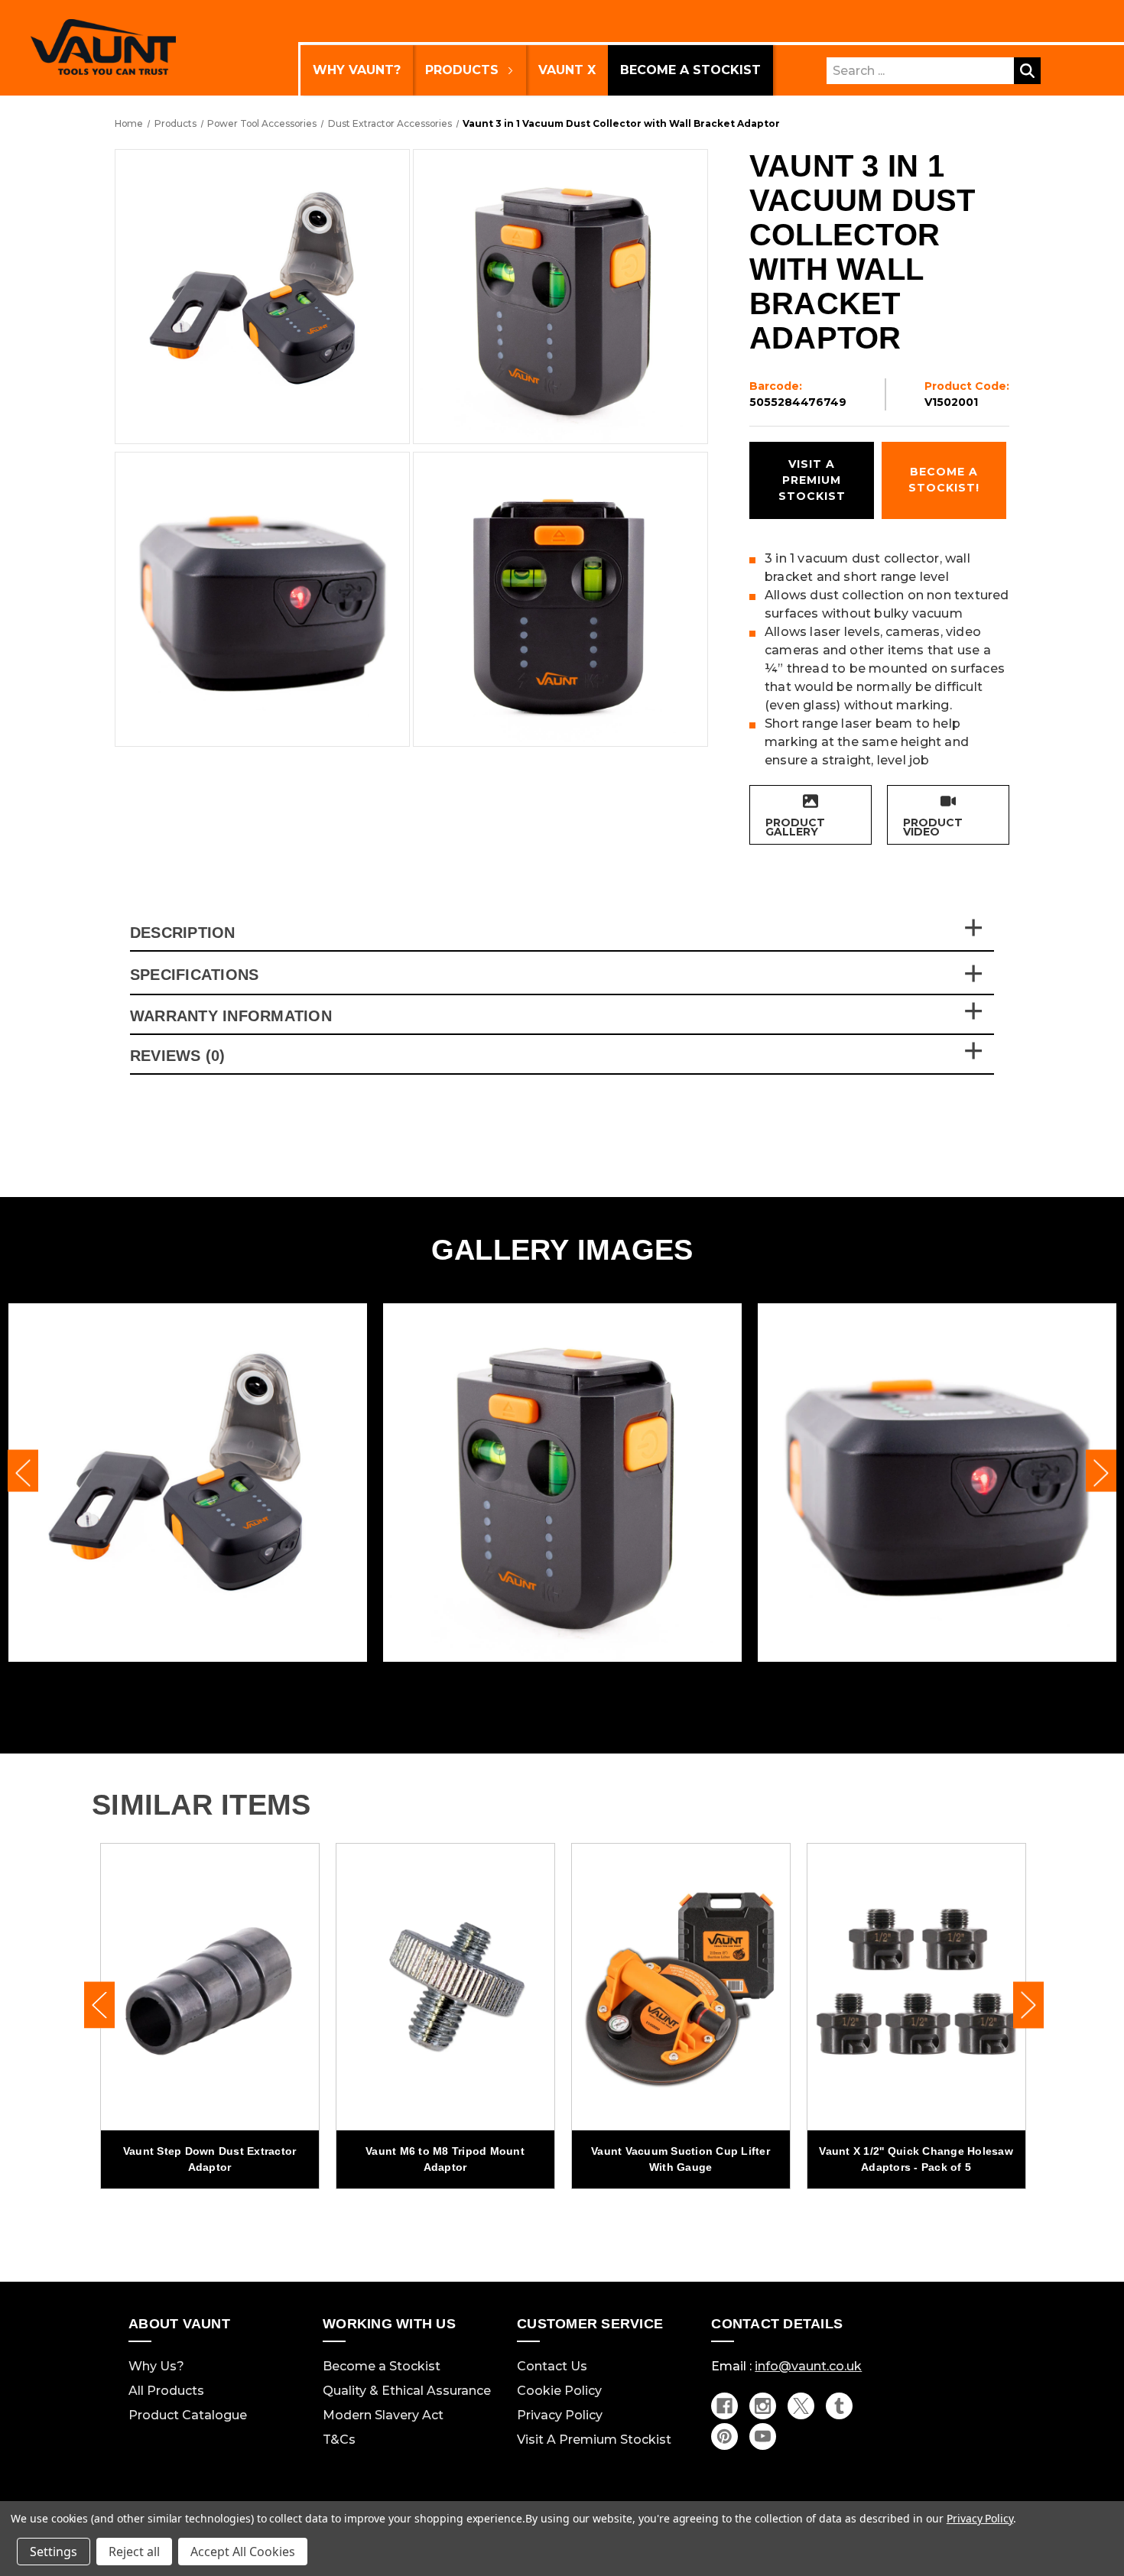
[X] (801, 2406)
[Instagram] (763, 2406)
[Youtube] (763, 2436)
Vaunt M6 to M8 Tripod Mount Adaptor (445, 2159)
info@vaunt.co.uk (808, 2366)
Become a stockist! (944, 480)
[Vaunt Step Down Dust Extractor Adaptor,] (210, 1987)
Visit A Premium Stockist (594, 2440)
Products (462, 70)
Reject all (134, 2552)
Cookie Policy (559, 2391)
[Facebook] (724, 2406)
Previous (23, 1471)
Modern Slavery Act (383, 2415)
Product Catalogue (188, 2415)
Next (1101, 1471)
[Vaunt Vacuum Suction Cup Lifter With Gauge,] (681, 1987)
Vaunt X (567, 70)
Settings (54, 2552)
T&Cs (339, 2440)
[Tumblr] (839, 2406)
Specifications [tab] (195, 975)
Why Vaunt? (357, 70)
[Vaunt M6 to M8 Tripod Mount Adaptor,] (445, 1987)
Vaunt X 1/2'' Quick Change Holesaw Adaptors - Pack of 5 (916, 2159)
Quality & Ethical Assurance (407, 2391)
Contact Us (552, 2366)
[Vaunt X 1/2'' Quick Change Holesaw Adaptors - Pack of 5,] (916, 1987)
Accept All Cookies (243, 2552)
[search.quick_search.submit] (1027, 71)
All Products (166, 2391)
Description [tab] (183, 933)
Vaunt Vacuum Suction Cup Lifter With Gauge (681, 2159)
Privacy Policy (560, 2415)
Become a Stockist (690, 70)
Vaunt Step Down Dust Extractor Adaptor (210, 2159)
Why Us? (156, 2366)
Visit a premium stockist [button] (812, 480)
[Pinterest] (724, 2436)
